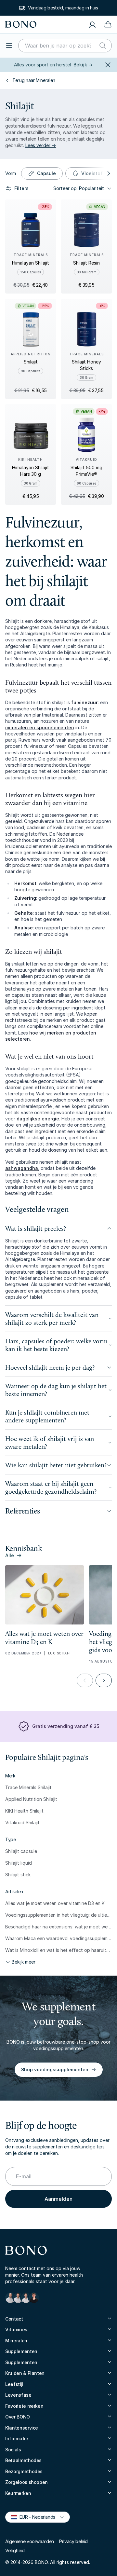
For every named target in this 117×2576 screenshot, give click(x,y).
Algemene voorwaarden (30, 2541)
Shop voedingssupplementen (55, 2069)
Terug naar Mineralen (34, 80)
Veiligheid (15, 2550)
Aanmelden (58, 2199)
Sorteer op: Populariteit (79, 188)
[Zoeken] (103, 46)
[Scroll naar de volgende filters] (108, 173)
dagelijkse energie (38, 1119)
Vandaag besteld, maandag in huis (63, 8)
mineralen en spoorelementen (40, 727)
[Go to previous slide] (85, 1680)
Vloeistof (92, 173)
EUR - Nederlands (35, 2517)
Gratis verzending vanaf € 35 (66, 1726)
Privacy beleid (73, 2541)
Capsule (46, 173)
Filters (21, 188)
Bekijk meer (24, 1962)
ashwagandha (22, 1168)
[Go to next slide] (104, 1680)
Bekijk (83, 65)
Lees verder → (41, 145)
